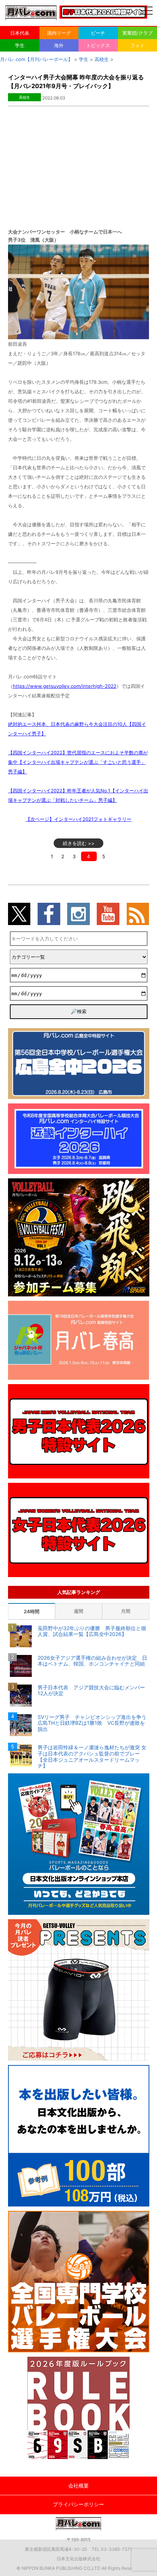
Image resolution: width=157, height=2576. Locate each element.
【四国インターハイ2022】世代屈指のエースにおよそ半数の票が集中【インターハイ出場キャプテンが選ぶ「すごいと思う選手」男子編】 (78, 762)
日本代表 (20, 33)
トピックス (98, 45)
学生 (20, 45)
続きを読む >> (79, 843)
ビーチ (98, 33)
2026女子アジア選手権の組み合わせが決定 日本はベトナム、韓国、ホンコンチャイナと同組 (93, 1661)
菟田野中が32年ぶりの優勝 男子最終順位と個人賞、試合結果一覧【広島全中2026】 (92, 1631)
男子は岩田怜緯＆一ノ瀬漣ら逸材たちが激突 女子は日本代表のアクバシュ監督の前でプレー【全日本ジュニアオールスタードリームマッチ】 (92, 1757)
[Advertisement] (78, 161)
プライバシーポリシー (78, 2504)
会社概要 (78, 2486)
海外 (59, 45)
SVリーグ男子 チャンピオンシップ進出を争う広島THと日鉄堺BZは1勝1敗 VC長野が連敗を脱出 (92, 1723)
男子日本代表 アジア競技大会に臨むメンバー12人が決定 (91, 1691)
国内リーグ (59, 33)
